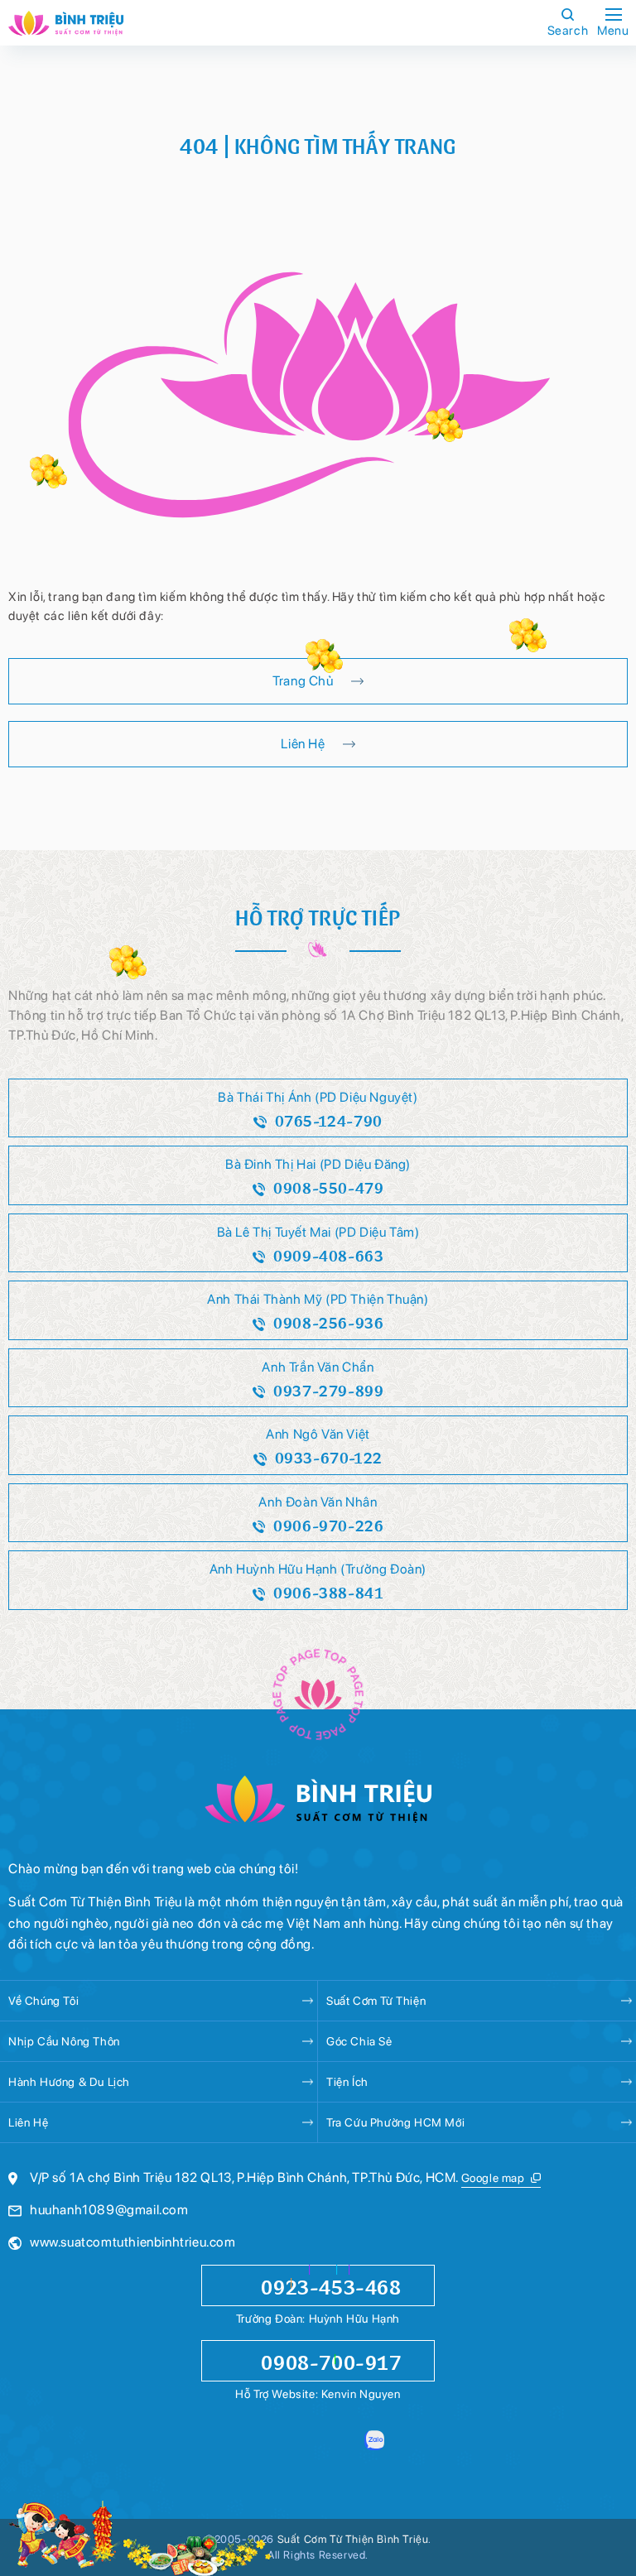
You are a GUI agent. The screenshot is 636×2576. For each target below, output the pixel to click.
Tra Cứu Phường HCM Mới (395, 2122)
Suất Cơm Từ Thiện (376, 2001)
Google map (493, 2178)
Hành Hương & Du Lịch (69, 2082)
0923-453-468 (331, 2285)
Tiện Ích (347, 2082)
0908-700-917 (331, 2361)
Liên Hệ (28, 2122)
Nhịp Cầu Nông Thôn (64, 2041)
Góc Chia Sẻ (359, 2041)
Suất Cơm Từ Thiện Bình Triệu (353, 2539)
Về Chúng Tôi (43, 2001)
